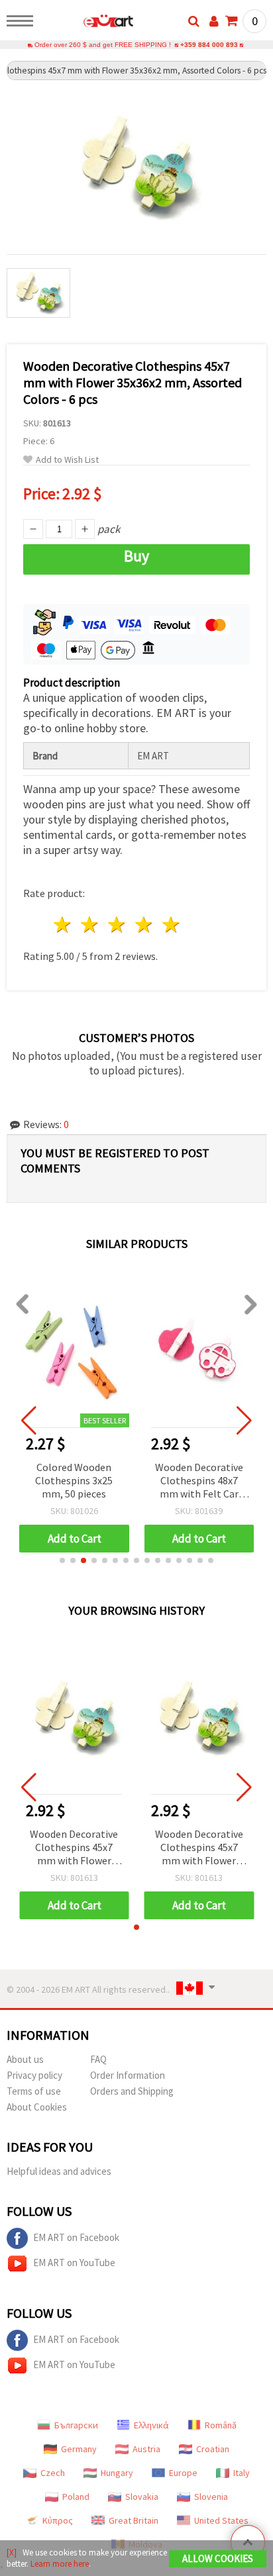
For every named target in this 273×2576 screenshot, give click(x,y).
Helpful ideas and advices (59, 2171)
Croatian (213, 2449)
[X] (12, 2552)
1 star (63, 925)
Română (221, 2425)
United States (221, 2520)
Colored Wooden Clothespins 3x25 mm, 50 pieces (74, 1480)
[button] (62, 1560)
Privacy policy (34, 2075)
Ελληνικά (151, 2425)
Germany (79, 2449)
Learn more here (60, 2564)
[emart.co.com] (87, 23)
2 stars (90, 925)
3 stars (118, 925)
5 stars (171, 925)
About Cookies (37, 2107)
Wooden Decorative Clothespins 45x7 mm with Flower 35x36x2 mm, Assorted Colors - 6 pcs (74, 1848)
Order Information (128, 2075)
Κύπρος (58, 2520)
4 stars (144, 925)
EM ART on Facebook (76, 2237)
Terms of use (34, 2091)
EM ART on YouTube (74, 2263)
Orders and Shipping (132, 2091)
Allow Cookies (218, 2558)
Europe (183, 2473)
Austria (146, 2449)
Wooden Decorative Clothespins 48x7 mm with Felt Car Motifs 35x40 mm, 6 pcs (199, 1481)
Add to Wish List (67, 460)
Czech (53, 2473)
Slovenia (211, 2497)
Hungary (117, 2473)
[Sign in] (214, 21)
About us (25, 2059)
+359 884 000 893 (209, 45)
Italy (242, 2473)
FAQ (98, 2059)
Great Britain (134, 2520)
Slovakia (142, 2497)
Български (76, 2425)
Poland (76, 2497)
